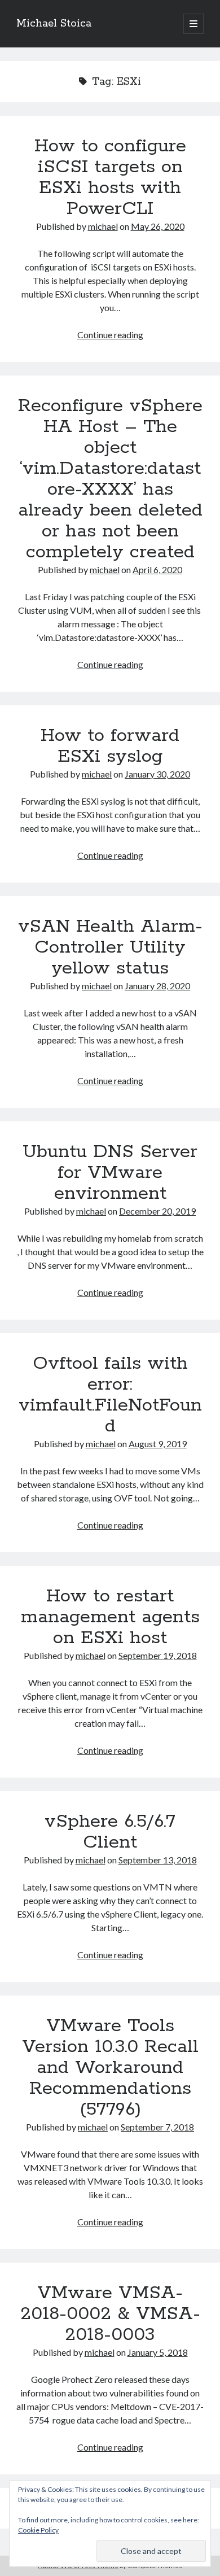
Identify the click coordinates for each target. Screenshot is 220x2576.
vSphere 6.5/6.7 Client (110, 1832)
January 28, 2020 (157, 986)
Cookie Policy (38, 2530)
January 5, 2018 (158, 2352)
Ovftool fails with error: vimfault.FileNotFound (110, 1395)
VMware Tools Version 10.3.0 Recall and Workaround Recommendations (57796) (110, 2068)
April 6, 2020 (157, 569)
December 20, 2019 (157, 1211)
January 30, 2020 (157, 774)
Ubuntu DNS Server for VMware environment (110, 1173)
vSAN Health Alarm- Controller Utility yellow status (110, 948)
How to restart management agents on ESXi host (110, 1617)
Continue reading (110, 335)
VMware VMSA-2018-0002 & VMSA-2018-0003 (110, 2314)
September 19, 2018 (158, 1655)
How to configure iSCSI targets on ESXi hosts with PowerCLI (110, 178)
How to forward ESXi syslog (110, 746)
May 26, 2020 (158, 226)
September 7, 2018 (157, 2127)
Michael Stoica (54, 24)
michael (103, 226)
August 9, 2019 (158, 1444)
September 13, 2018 (158, 1860)
